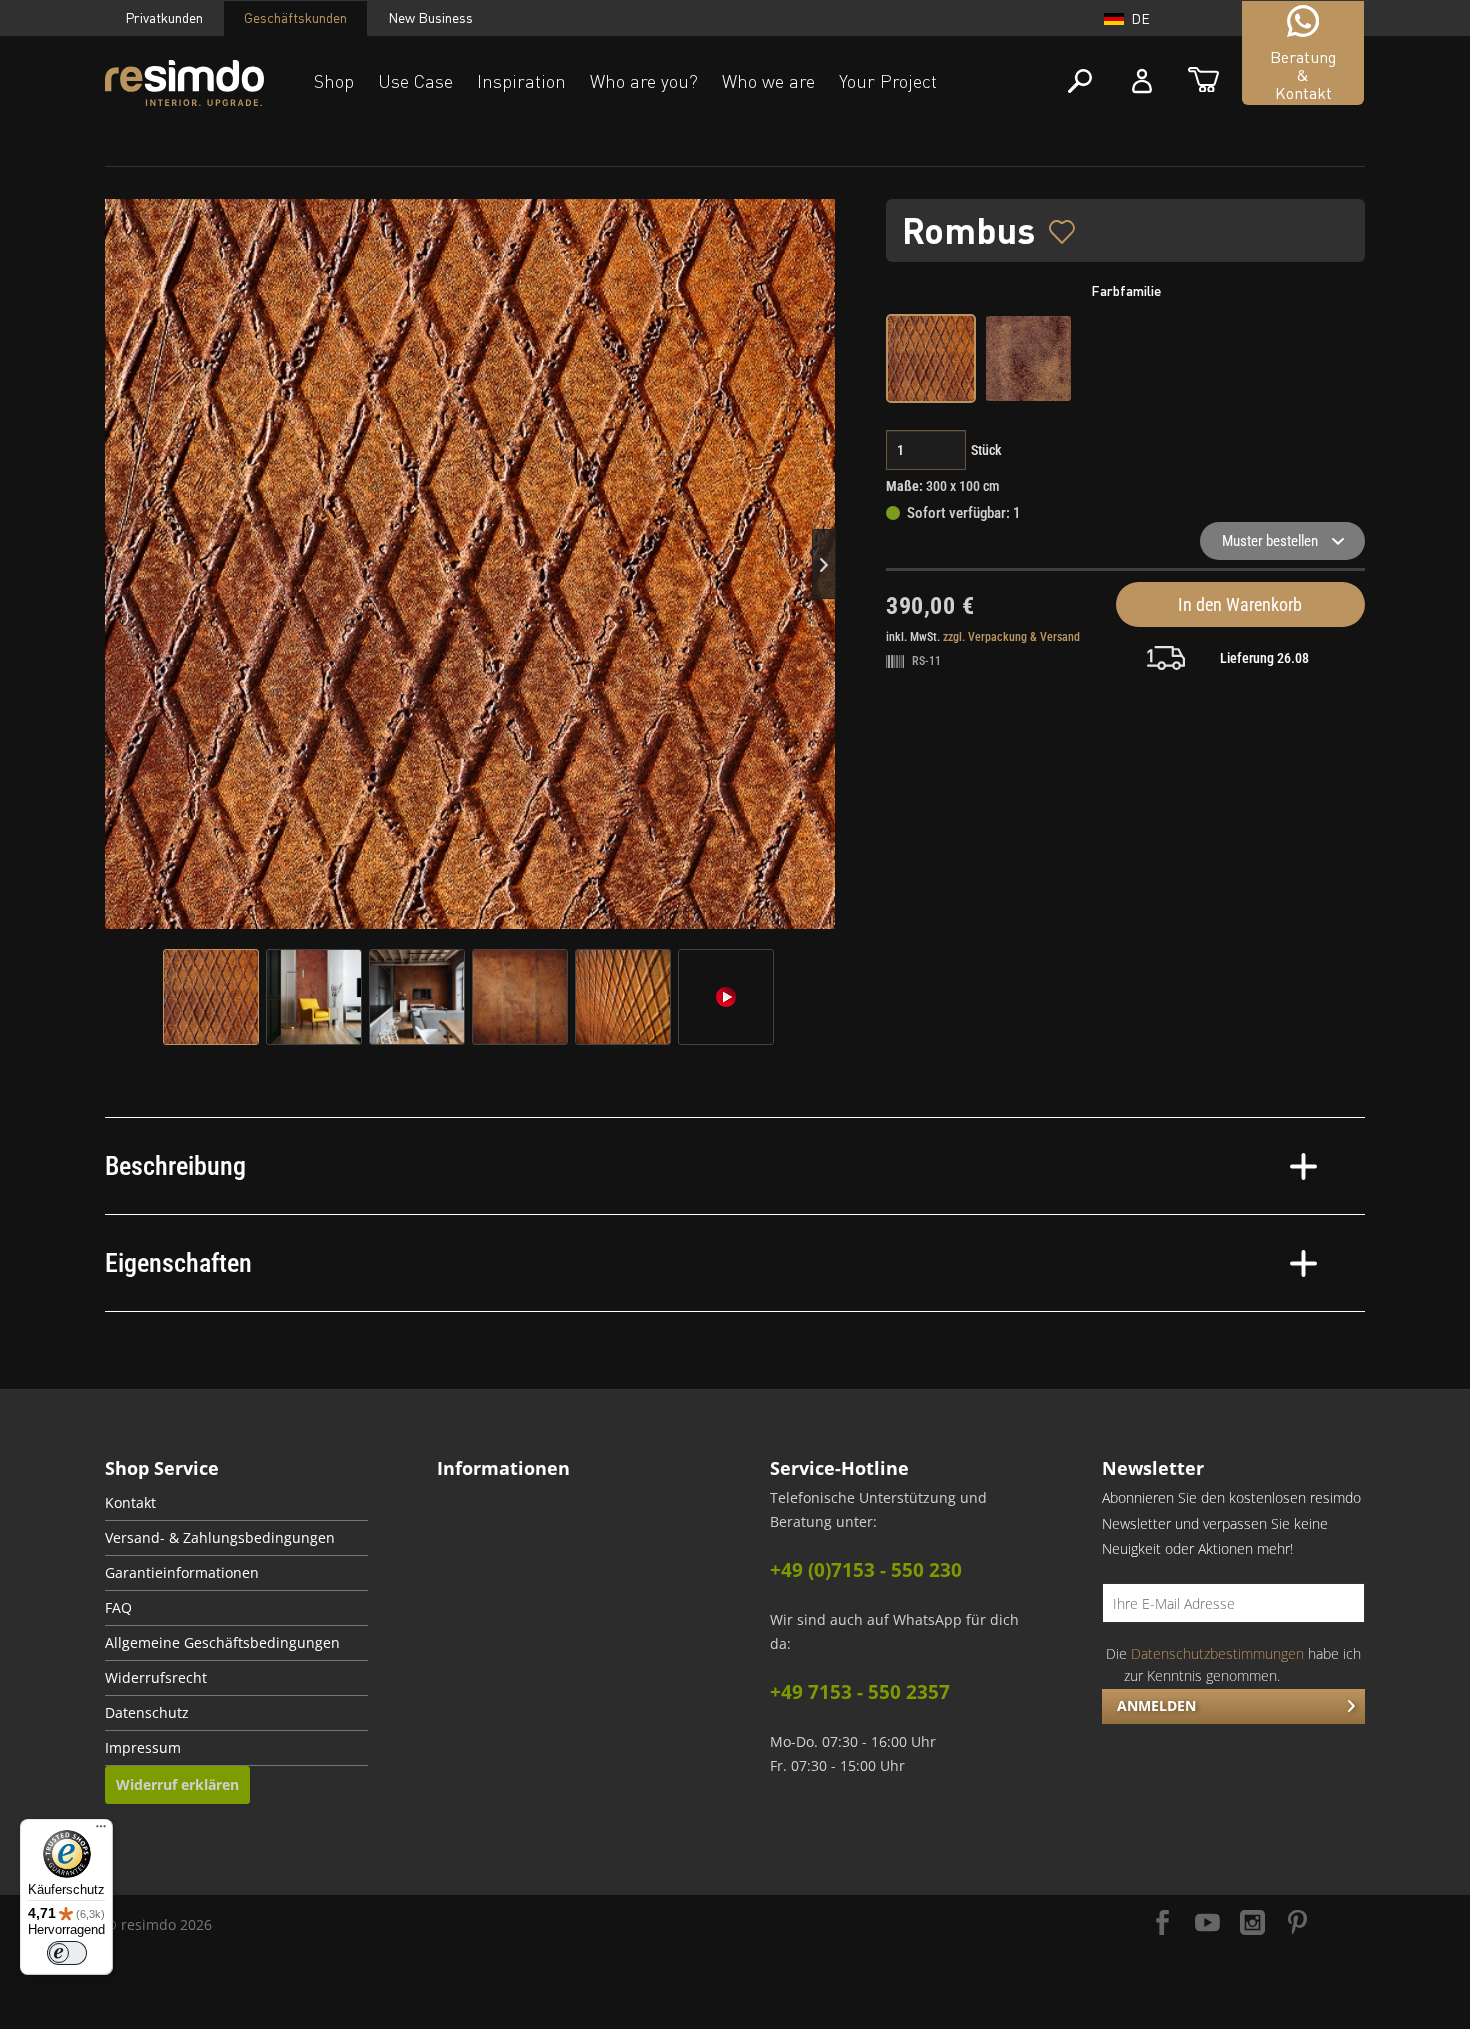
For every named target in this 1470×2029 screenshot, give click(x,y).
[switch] (67, 1953)
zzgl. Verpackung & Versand (1011, 637)
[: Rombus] (211, 997)
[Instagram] (1252, 1924)
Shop (334, 81)
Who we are (768, 81)
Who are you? (644, 81)
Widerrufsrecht (156, 1678)
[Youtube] (1207, 1924)
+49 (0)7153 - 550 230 (866, 1570)
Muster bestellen (1270, 541)
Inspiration (521, 81)
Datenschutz (147, 1713)
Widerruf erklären (177, 1784)
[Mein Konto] (1142, 81)
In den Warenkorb (1240, 604)
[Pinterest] (1297, 1924)
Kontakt (130, 1503)
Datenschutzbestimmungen (1217, 1653)
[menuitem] (236, 1503)
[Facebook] (1162, 1924)
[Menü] (101, 1831)
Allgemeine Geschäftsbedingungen (222, 1643)
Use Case (415, 81)
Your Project (888, 81)
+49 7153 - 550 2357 (860, 1692)
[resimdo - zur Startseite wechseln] (184, 83)
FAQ (118, 1608)
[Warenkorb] (1203, 81)
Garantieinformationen (182, 1573)
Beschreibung (175, 1166)
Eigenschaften (178, 1263)
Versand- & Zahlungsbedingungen (220, 1538)
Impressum (143, 1748)
